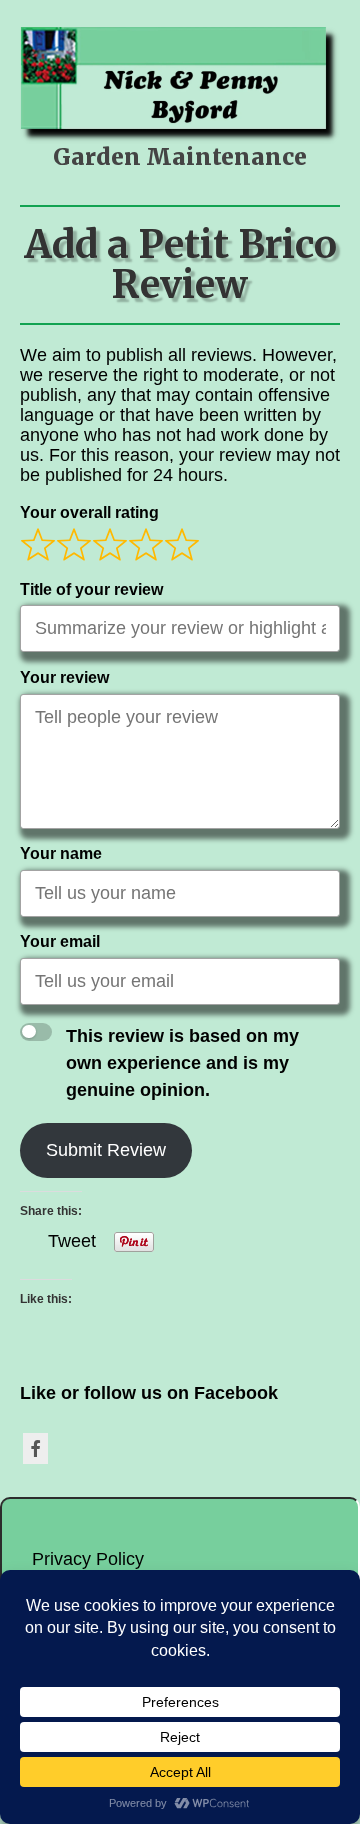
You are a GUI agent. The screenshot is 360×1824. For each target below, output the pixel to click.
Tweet (72, 1240)
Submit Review (106, 1150)
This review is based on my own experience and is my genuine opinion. (182, 1063)
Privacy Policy (88, 1559)
